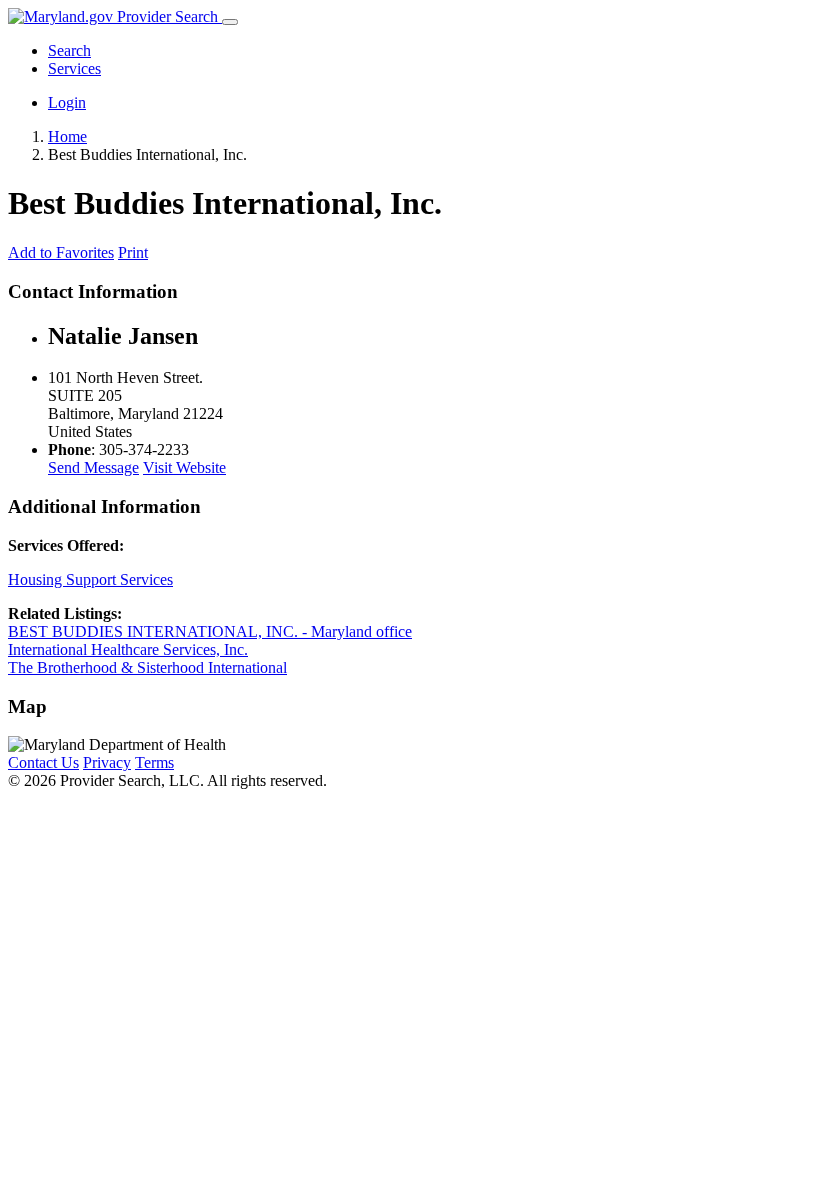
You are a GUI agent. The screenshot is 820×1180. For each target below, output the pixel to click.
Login (67, 102)
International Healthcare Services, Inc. (128, 649)
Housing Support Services (90, 579)
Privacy (107, 762)
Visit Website (184, 467)
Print (133, 252)
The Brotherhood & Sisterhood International (147, 667)
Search (69, 50)
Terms (154, 762)
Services (74, 68)
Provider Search (167, 16)
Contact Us (43, 762)
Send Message (93, 467)
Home (67, 136)
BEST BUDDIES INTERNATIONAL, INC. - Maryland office (210, 631)
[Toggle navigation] (230, 22)
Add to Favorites (61, 252)
